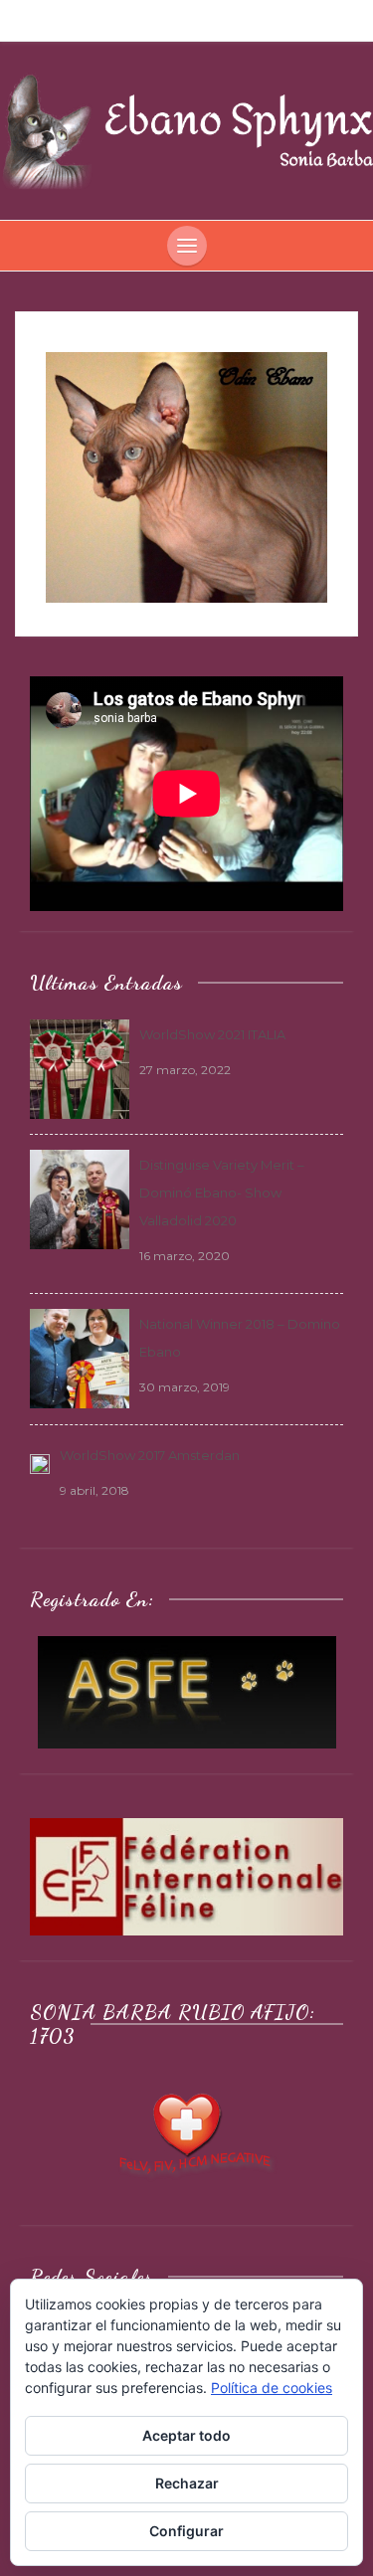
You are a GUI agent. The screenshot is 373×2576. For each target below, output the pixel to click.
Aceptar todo (186, 2435)
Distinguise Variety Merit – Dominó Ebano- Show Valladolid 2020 (222, 1193)
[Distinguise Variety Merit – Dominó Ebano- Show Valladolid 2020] (80, 1197)
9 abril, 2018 (94, 1490)
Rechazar (187, 2483)
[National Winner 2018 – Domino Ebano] (80, 1357)
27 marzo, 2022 (185, 1070)
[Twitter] (191, 20)
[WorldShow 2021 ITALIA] (80, 1067)
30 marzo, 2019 (185, 1387)
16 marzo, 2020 (185, 1256)
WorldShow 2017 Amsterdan (150, 1455)
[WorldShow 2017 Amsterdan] (40, 1462)
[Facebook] (162, 20)
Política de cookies (272, 2388)
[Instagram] (221, 20)
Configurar (186, 2531)
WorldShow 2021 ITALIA (212, 1034)
